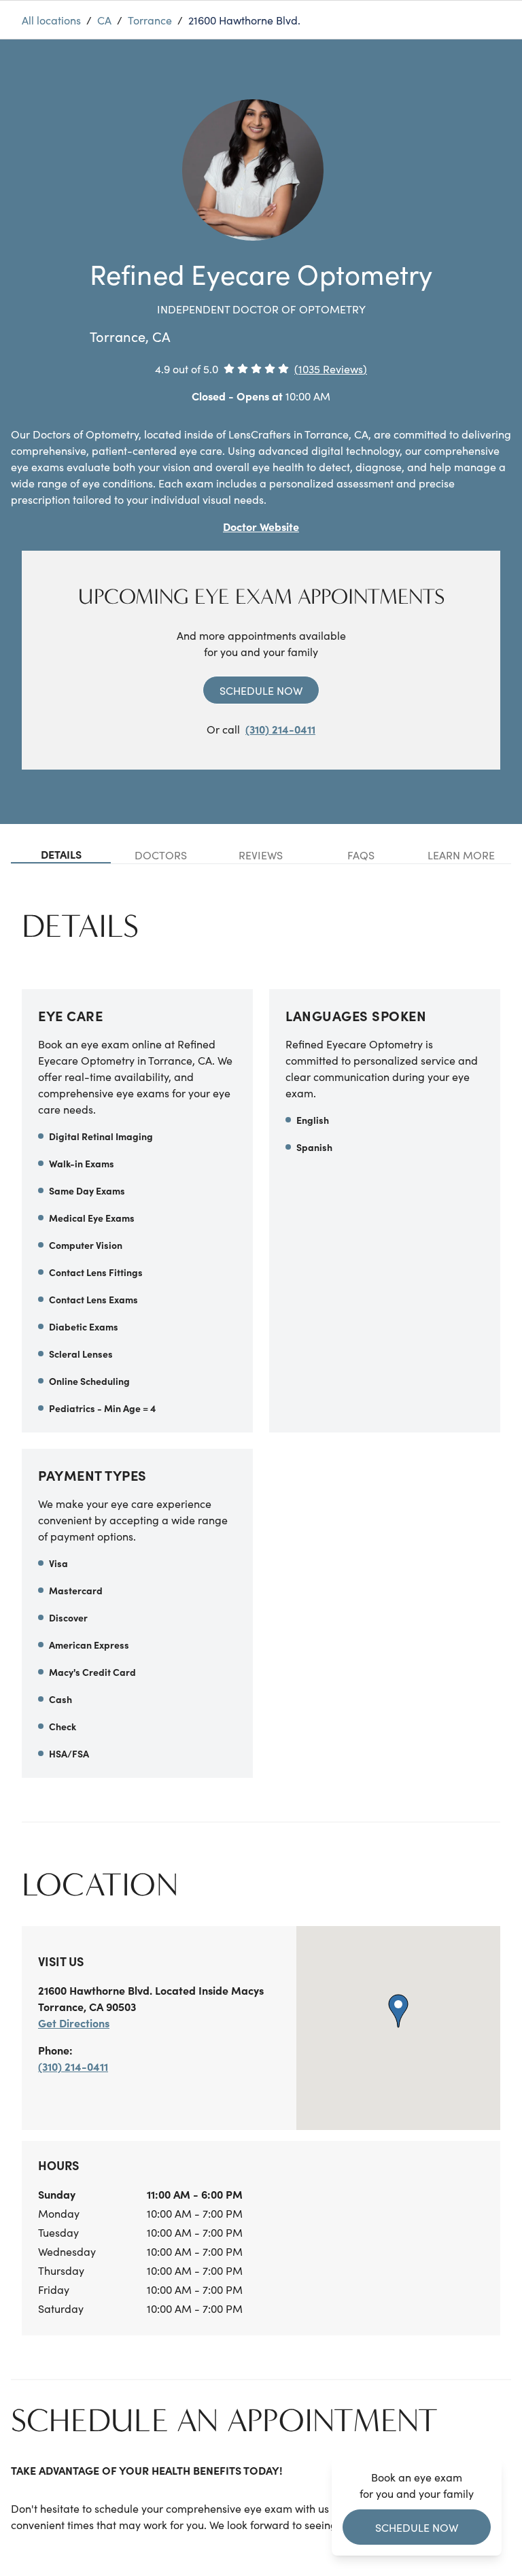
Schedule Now (261, 690)
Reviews (261, 855)
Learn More (461, 855)
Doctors (161, 855)
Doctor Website (261, 526)
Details (61, 854)
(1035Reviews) (331, 368)
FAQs (361, 855)
